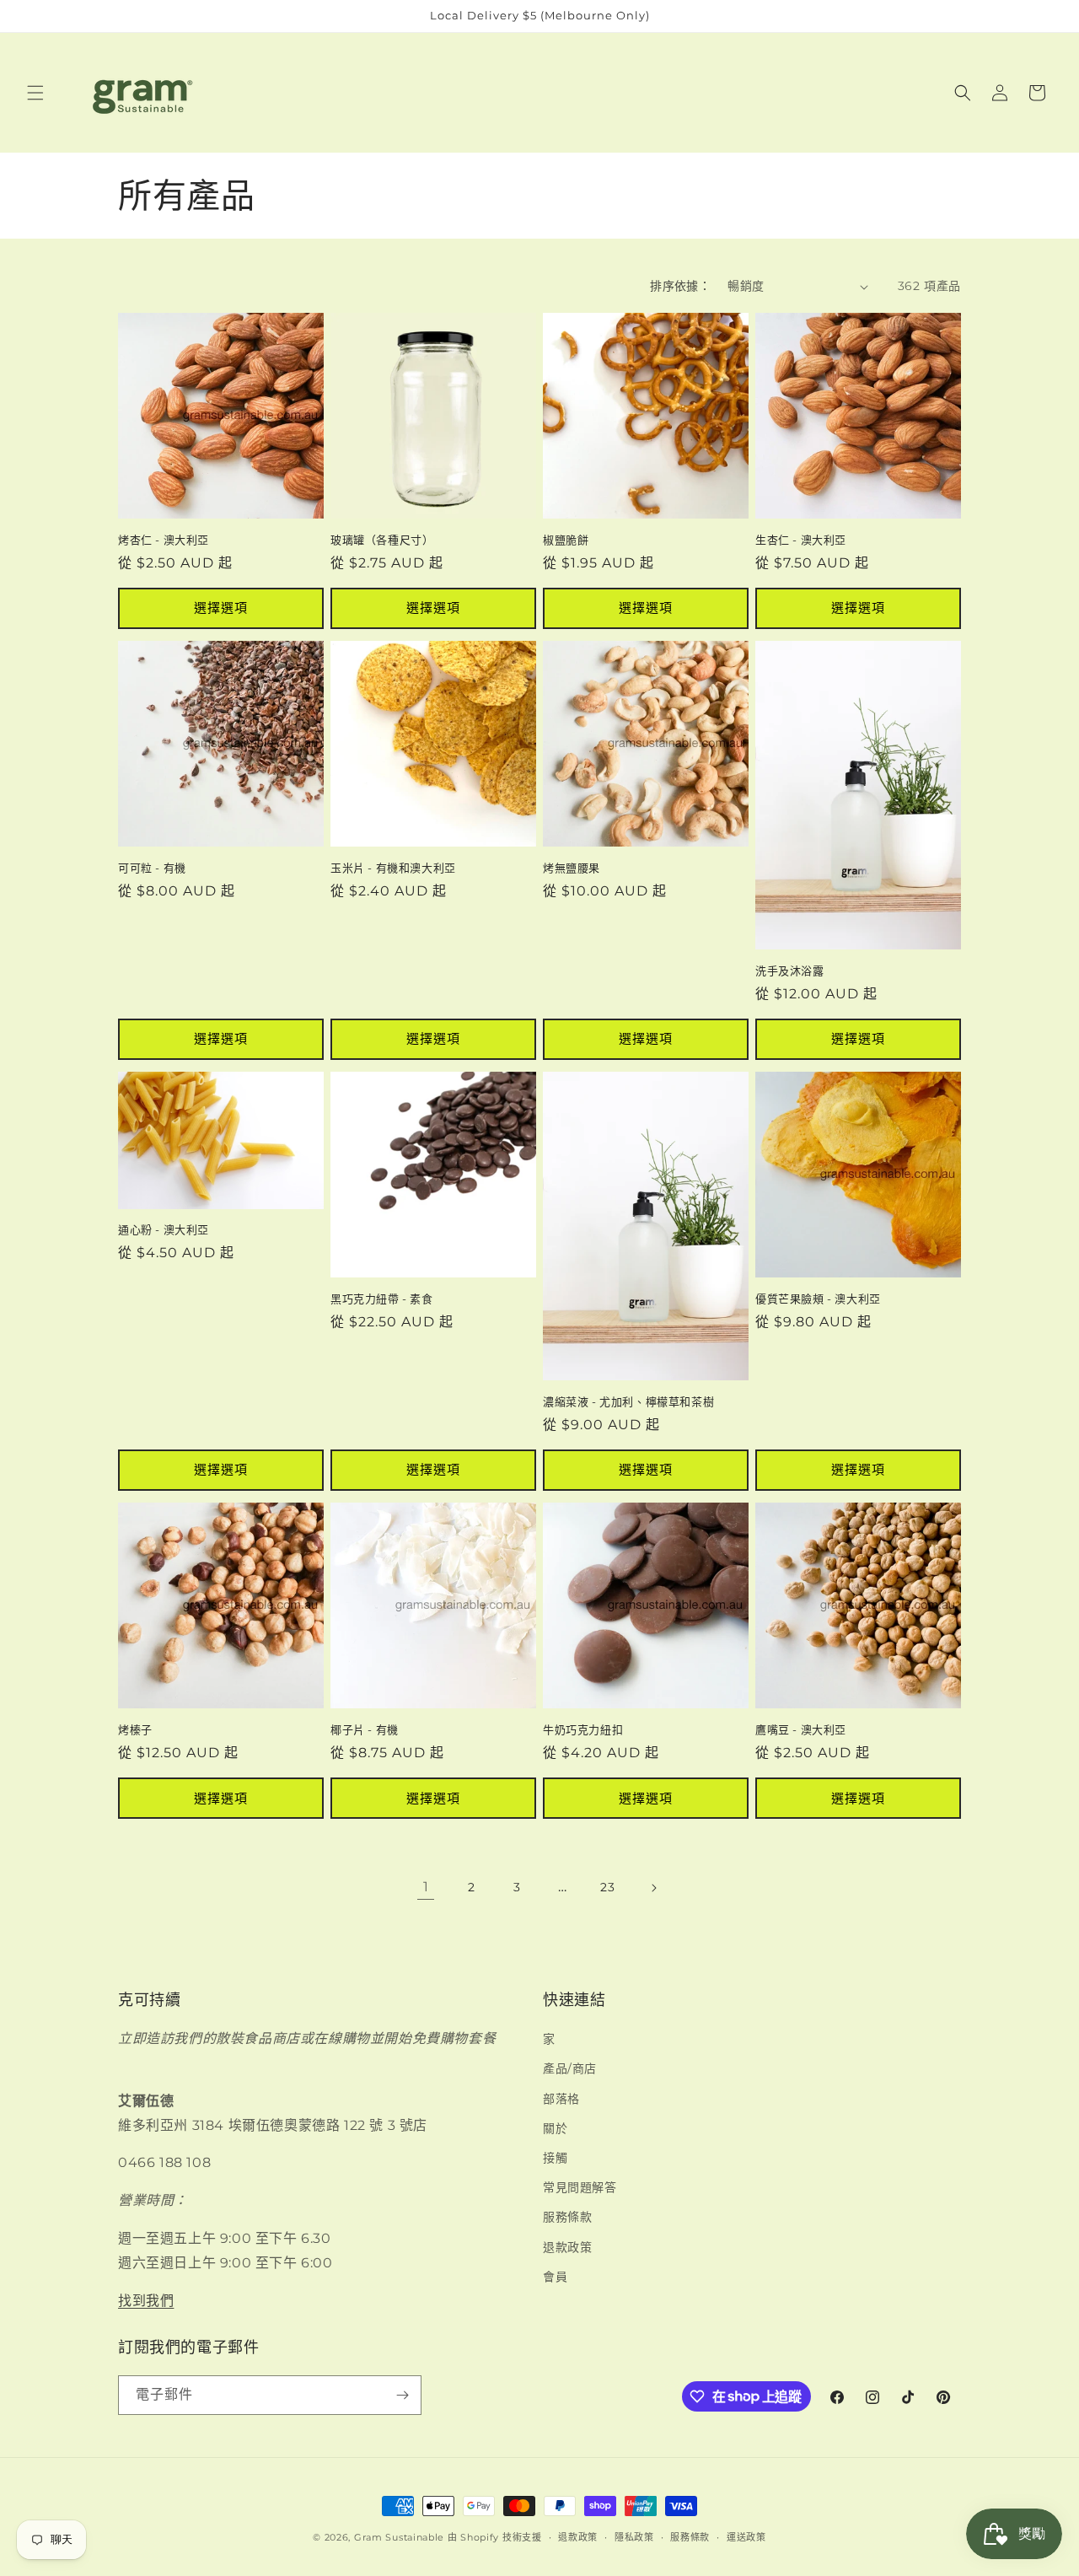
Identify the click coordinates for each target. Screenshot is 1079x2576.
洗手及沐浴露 (790, 971)
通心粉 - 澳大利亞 (164, 1230)
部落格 (561, 2098)
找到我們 (146, 2300)
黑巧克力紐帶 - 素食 (382, 1299)
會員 (555, 2277)
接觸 (555, 2158)
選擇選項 (221, 608)
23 (607, 1887)
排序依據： (680, 286)
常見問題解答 (580, 2187)
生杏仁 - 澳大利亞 (801, 540)
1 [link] (426, 1887)
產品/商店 (570, 2068)
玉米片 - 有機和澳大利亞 (393, 868)
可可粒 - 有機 (152, 868)
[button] (35, 93)
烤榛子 (135, 1729)
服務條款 (567, 2217)
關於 (555, 2128)
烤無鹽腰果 (572, 868)
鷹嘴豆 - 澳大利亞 (801, 1729)
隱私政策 (634, 2536)
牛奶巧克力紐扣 (583, 1729)
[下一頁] (653, 1888)
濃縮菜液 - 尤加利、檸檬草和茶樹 (628, 1401)
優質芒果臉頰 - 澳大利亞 (818, 1299)
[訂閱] (402, 2395)
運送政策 (746, 2536)
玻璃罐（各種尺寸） (382, 540)
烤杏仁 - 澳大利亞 (164, 540)
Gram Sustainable (399, 2537)
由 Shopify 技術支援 (495, 2537)
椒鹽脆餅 (566, 540)
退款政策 (567, 2246)
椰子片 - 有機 (365, 1729)
